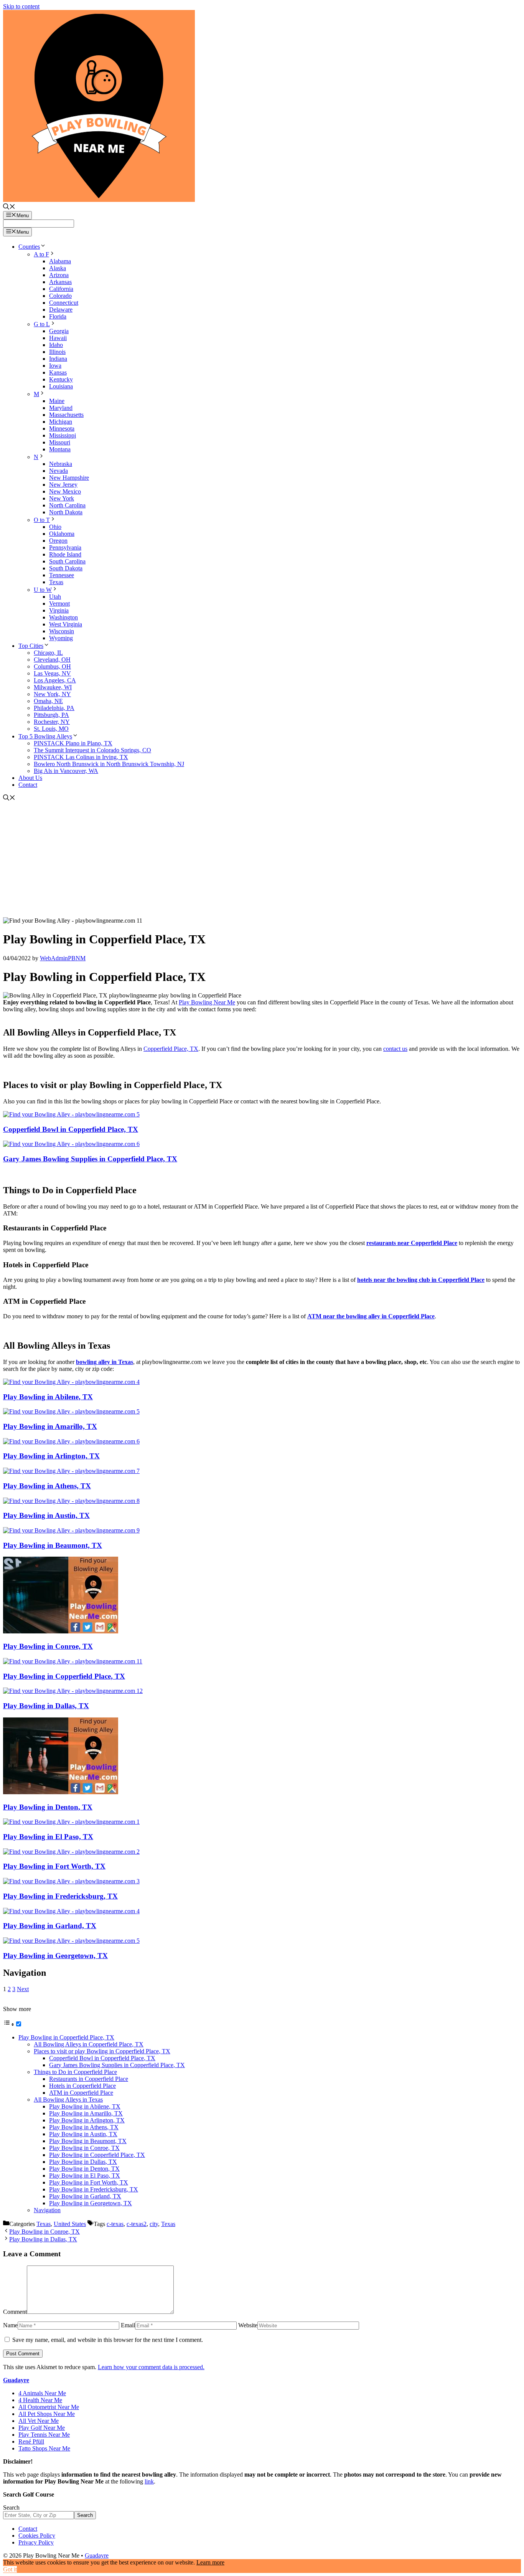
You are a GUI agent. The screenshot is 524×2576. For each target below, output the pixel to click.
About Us (30, 778)
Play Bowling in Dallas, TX (46, 1706)
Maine (57, 401)
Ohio (55, 527)
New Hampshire (69, 478)
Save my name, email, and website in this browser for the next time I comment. (108, 2340)
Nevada (58, 471)
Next (23, 1989)
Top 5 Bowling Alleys (45, 736)
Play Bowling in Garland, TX (50, 1926)
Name (10, 2325)
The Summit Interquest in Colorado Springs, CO (92, 750)
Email (128, 2325)
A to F (41, 254)
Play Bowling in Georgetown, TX (55, 1956)
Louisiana (61, 386)
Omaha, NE (48, 701)
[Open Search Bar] (9, 207)
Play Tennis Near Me (44, 2435)
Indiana (58, 359)
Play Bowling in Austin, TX (46, 1515)
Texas (56, 582)
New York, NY (52, 694)
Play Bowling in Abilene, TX (48, 1397)
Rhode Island (65, 554)
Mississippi (63, 435)
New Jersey (63, 485)
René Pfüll (31, 2441)
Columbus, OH (52, 666)
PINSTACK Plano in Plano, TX (73, 743)
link (149, 2481)
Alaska (58, 268)
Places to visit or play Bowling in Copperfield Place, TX (102, 2051)
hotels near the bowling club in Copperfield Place (421, 1280)
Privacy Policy (36, 2542)
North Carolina (67, 505)
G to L (42, 324)
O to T (42, 520)
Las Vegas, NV (52, 673)
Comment (15, 2312)
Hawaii (58, 338)
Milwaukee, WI (53, 687)
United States (70, 2224)
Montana (60, 449)
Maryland (61, 408)
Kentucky (61, 379)
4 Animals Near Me (42, 2393)
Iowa (55, 366)
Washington (63, 617)
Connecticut (64, 303)
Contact (28, 785)
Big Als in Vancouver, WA (66, 771)
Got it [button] (10, 2569)
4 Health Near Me (40, 2400)
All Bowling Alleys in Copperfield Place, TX (89, 2044)
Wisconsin (62, 631)
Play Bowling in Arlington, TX (51, 1456)
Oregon (58, 541)
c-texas (115, 2224)
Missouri (60, 442)
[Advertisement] (262, 860)
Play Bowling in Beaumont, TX (53, 1545)
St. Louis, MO (51, 729)
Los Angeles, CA (55, 680)
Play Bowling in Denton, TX (48, 1807)
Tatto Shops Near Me (44, 2448)
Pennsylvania (65, 547)
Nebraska (61, 464)
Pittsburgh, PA (51, 715)
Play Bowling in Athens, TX (47, 1486)
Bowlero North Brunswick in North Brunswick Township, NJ (109, 764)
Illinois (57, 352)
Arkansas (60, 282)
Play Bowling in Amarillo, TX (50, 1426)
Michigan (61, 422)
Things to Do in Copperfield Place (75, 2072)
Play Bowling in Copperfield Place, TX (64, 1676)
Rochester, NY (52, 722)
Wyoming (61, 638)
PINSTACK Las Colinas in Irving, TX (81, 757)
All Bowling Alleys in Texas (68, 2100)
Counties (29, 247)
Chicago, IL (48, 653)
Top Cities (31, 646)
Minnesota (62, 429)
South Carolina (67, 561)
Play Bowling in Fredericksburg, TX (60, 1896)
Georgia (59, 331)
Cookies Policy (37, 2536)
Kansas (58, 372)
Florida (58, 316)
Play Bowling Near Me (207, 1002)
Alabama (60, 261)
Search (11, 2507)
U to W (43, 590)
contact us (395, 1049)
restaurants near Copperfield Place (412, 1243)
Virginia (59, 610)
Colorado (60, 296)
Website (248, 2325)
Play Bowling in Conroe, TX (48, 1646)
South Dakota (66, 568)
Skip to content (21, 6)
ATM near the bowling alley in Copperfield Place (371, 1316)
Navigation (47, 2210)
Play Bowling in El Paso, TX (48, 1837)
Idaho (56, 345)
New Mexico (65, 491)
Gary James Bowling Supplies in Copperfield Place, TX (90, 1159)
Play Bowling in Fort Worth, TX (54, 1866)
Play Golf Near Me (42, 2428)
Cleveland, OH (52, 660)
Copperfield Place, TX (171, 1049)
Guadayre (16, 2380)
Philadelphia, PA (54, 708)
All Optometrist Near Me (49, 2407)
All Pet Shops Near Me (47, 2414)
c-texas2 (137, 2224)
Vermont (59, 604)
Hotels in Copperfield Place (82, 2086)
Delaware (61, 310)
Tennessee (62, 575)
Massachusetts (66, 415)
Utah (55, 597)
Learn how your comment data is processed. (151, 2367)
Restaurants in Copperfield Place (89, 2079)
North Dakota (66, 512)
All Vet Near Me (39, 2421)
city (154, 2224)
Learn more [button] (210, 2562)
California (61, 289)
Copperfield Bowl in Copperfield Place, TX (71, 1129)
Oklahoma (62, 534)
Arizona (59, 275)
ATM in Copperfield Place (81, 2093)
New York (62, 498)
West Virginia (66, 624)
